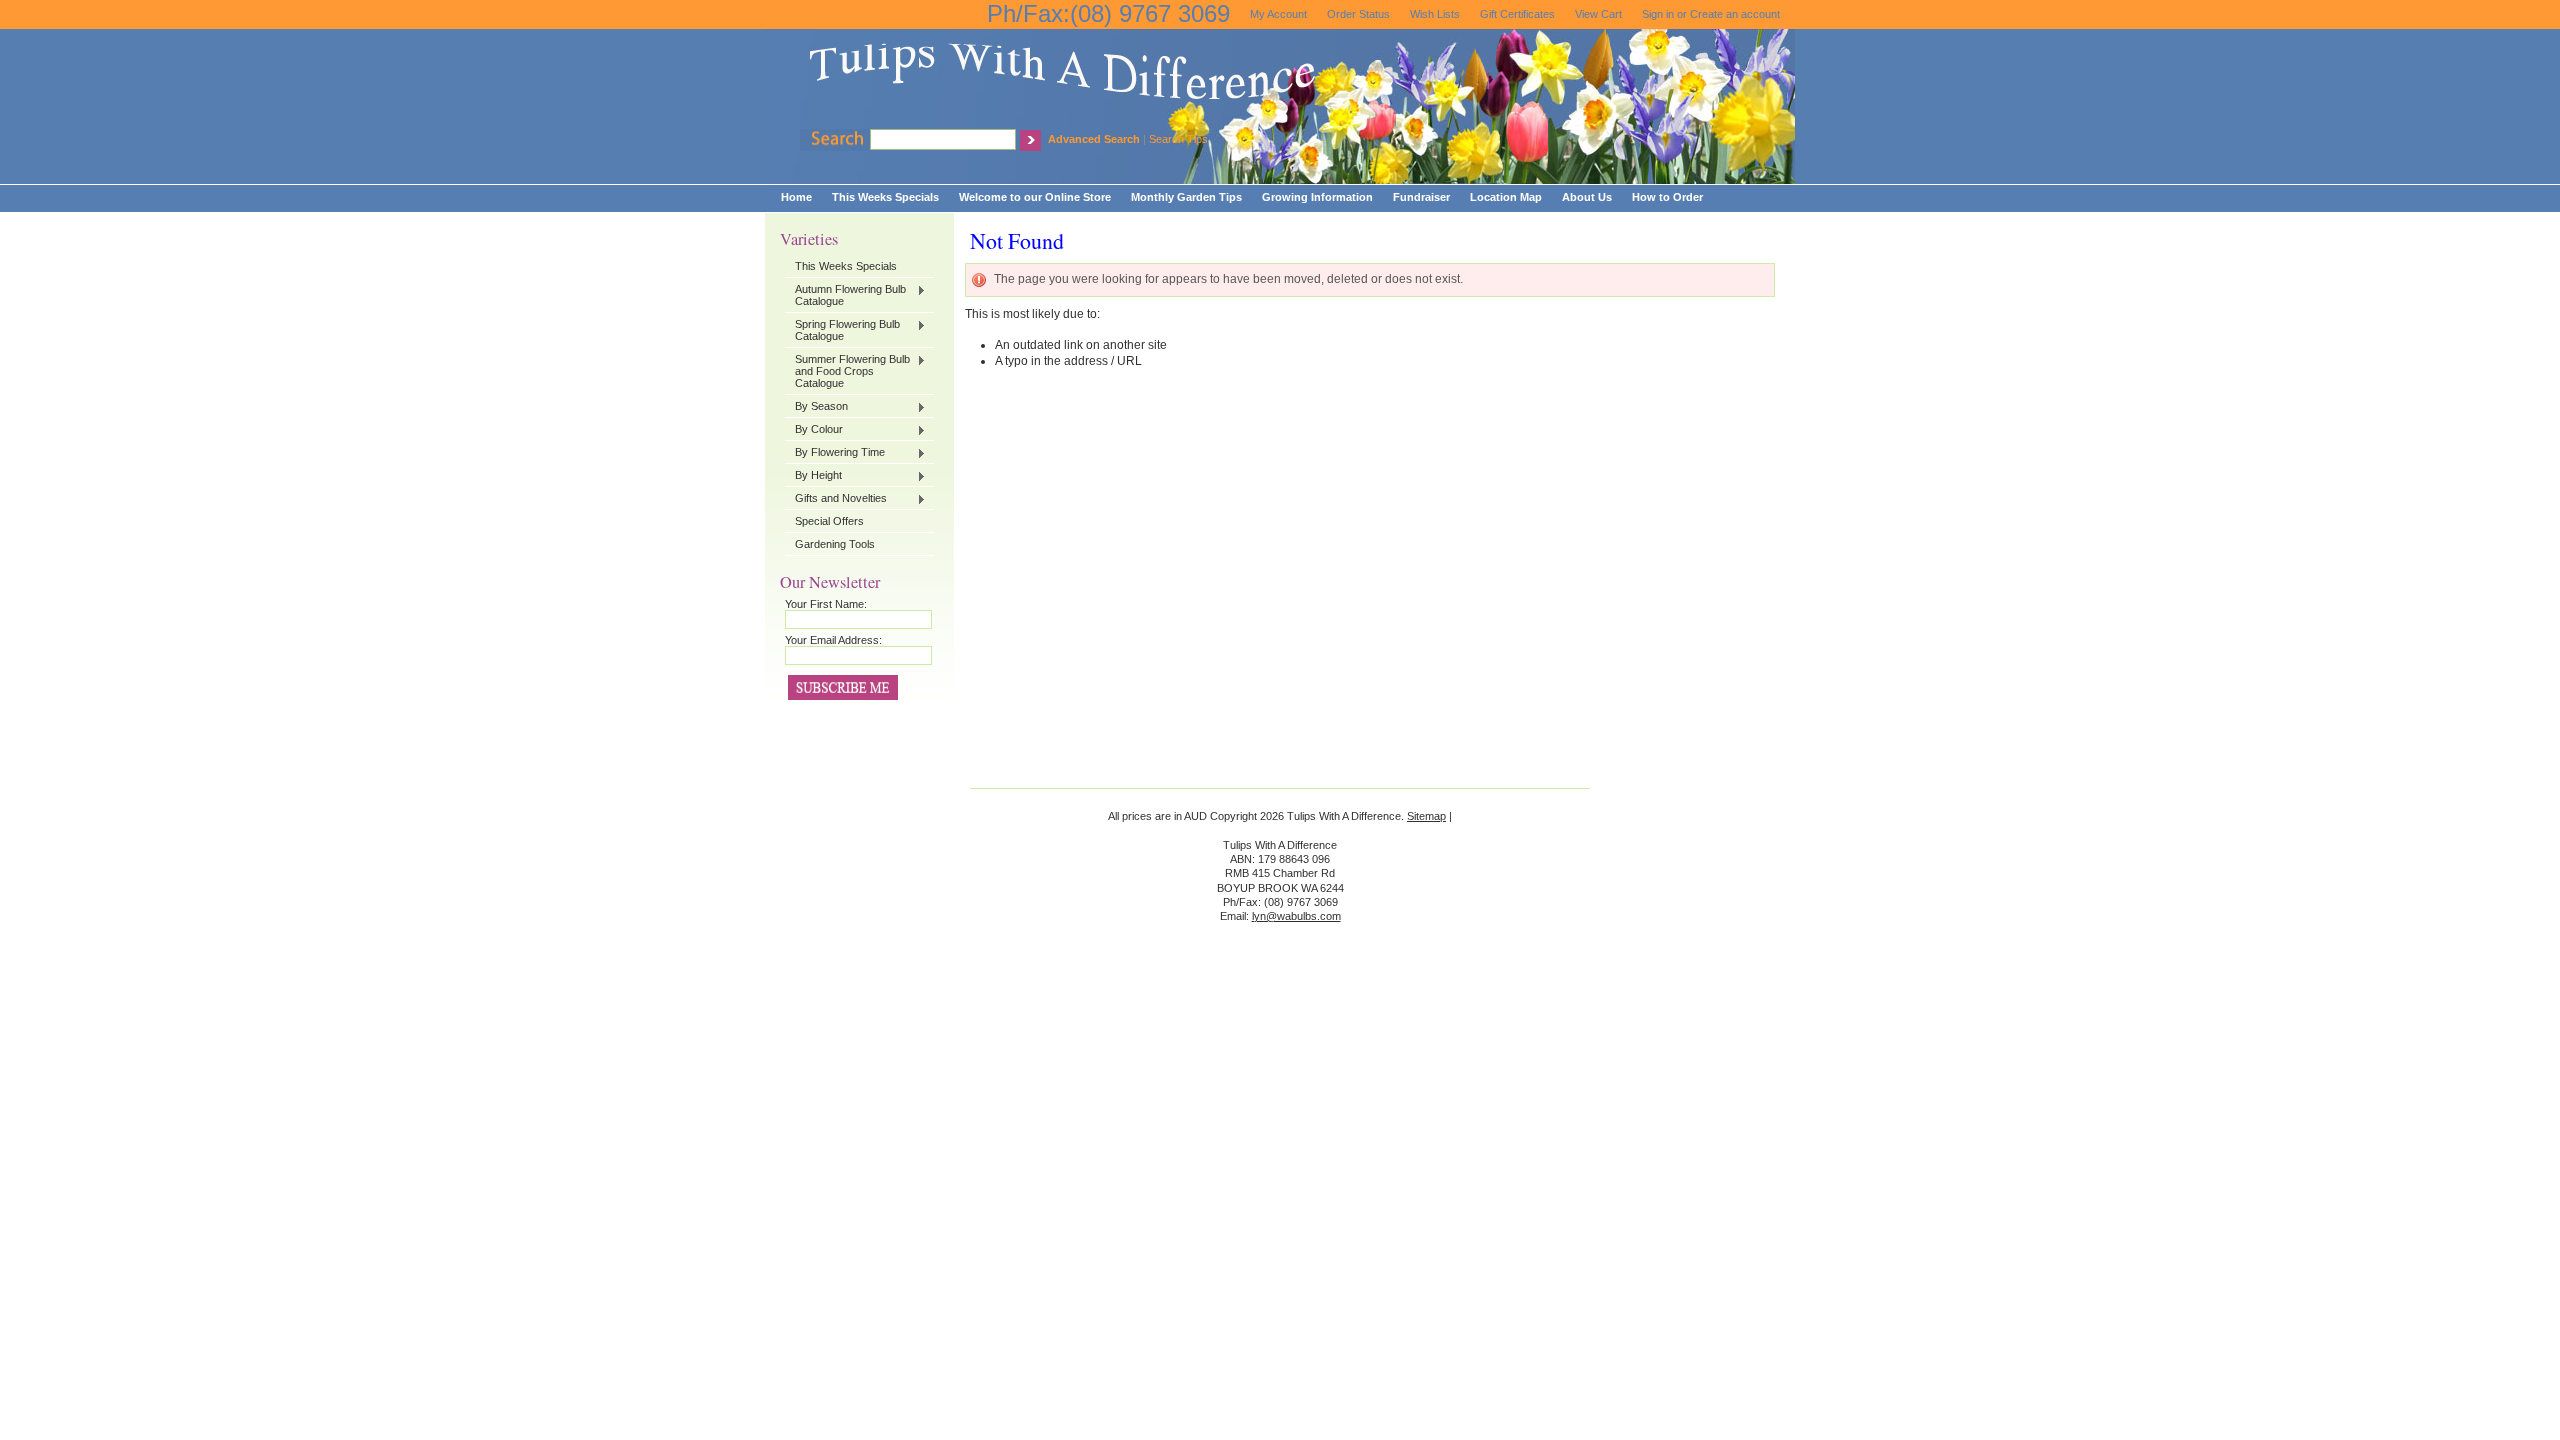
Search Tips (1178, 139)
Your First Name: (826, 604)
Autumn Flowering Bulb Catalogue (845, 295)
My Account (1278, 14)
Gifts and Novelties (836, 499)
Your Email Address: (833, 640)
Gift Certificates (1517, 14)
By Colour (814, 430)
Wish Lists (1435, 14)
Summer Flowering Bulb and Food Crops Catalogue (847, 371)
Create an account (1735, 14)
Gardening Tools (835, 544)
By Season (816, 407)
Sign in (1658, 14)
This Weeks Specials (846, 266)
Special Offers (829, 521)
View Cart (1598, 14)
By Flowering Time (835, 453)
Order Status (1358, 14)
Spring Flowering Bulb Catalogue (842, 330)
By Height (813, 476)
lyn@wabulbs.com (1296, 916)
